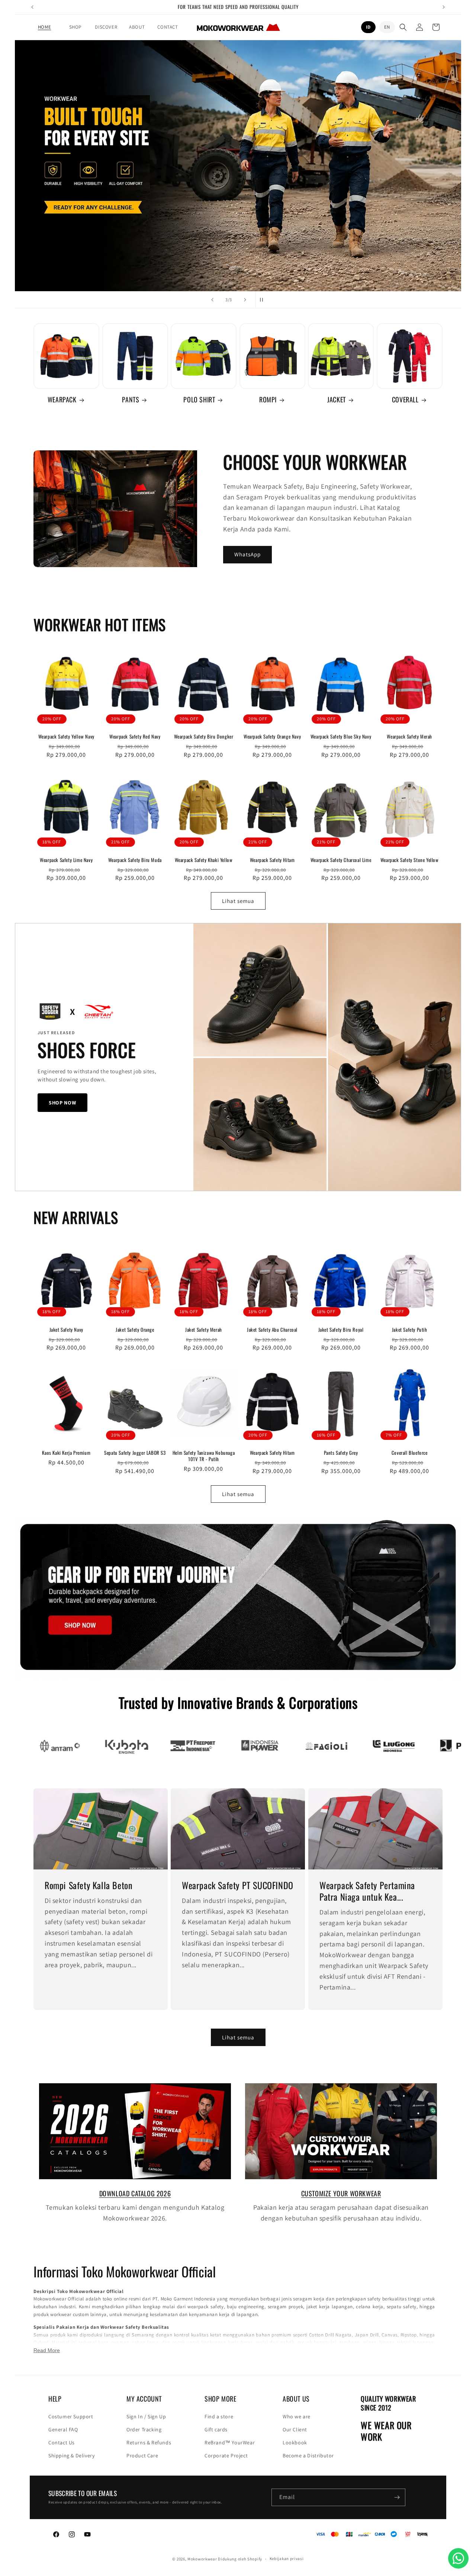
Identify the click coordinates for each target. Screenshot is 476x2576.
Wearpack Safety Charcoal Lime (341, 860)
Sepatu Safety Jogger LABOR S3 (135, 1453)
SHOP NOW (62, 1103)
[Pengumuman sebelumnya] (32, 7)
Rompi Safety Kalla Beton (89, 1885)
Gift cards (216, 2429)
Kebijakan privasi (287, 2559)
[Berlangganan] (397, 2497)
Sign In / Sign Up (146, 2416)
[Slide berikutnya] (245, 300)
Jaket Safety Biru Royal (341, 1330)
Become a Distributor (308, 2456)
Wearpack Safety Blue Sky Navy (341, 737)
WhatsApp (247, 554)
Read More (47, 2350)
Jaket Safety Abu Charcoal (272, 1330)
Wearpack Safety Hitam (272, 860)
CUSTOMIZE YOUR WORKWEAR (341, 2193)
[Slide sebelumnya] (212, 300)
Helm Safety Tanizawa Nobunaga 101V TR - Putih (204, 1456)
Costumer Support (71, 2416)
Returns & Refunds (149, 2442)
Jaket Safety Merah (204, 1330)
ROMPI (268, 400)
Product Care (142, 2456)
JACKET (337, 400)
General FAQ (63, 2429)
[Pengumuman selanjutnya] (444, 7)
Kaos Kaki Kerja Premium (66, 1453)
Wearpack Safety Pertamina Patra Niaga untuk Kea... (367, 1891)
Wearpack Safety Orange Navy (272, 737)
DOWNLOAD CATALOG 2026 (135, 2193)
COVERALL (405, 400)
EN (387, 27)
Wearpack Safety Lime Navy (66, 860)
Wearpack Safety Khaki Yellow (204, 860)
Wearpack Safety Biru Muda (135, 860)
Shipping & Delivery (71, 2456)
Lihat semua (238, 901)
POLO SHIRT (199, 400)
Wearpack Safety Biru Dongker (204, 737)
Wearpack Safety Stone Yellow (410, 860)
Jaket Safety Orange (135, 1330)
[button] (75, 27)
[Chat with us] (458, 2558)
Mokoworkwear (202, 2559)
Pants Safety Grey (341, 1453)
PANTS (131, 400)
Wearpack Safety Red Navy (135, 737)
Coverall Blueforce (410, 1453)
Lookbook (295, 2442)
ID (368, 27)
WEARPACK (62, 400)
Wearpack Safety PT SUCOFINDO (238, 1885)
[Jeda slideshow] (264, 300)
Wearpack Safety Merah (409, 737)
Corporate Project (226, 2456)
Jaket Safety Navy (66, 1330)
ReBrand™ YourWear (230, 2442)
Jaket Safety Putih (410, 1330)
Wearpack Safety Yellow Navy (66, 737)
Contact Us (62, 2442)
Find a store (219, 2416)
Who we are (297, 2416)
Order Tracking (144, 2429)
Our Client (295, 2429)
